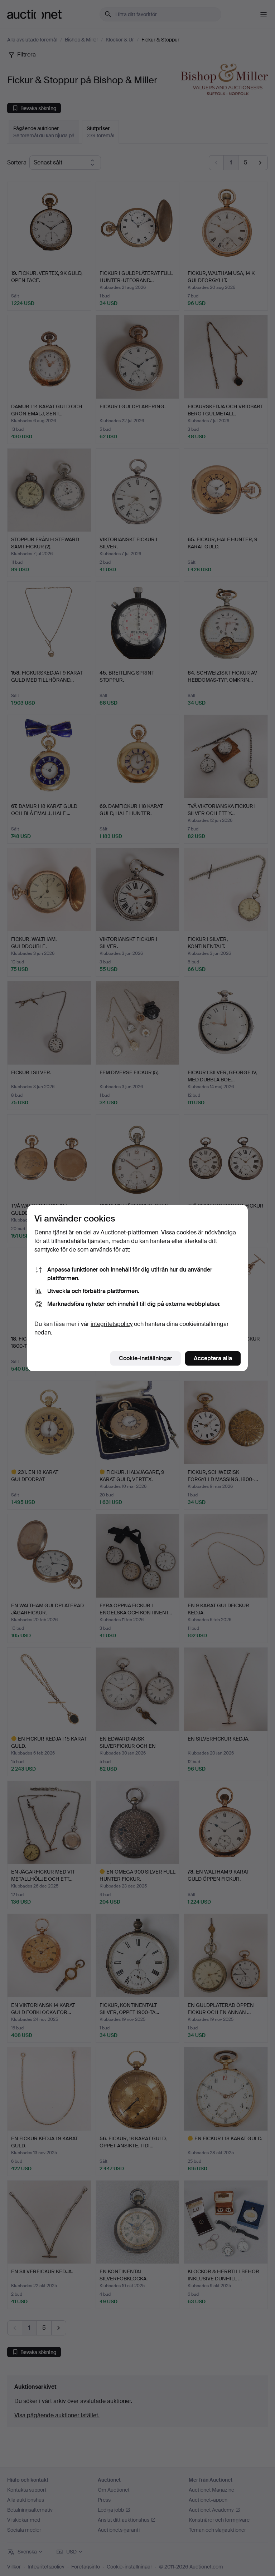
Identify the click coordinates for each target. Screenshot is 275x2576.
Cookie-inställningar (146, 1358)
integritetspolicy (112, 1324)
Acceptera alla (213, 1358)
